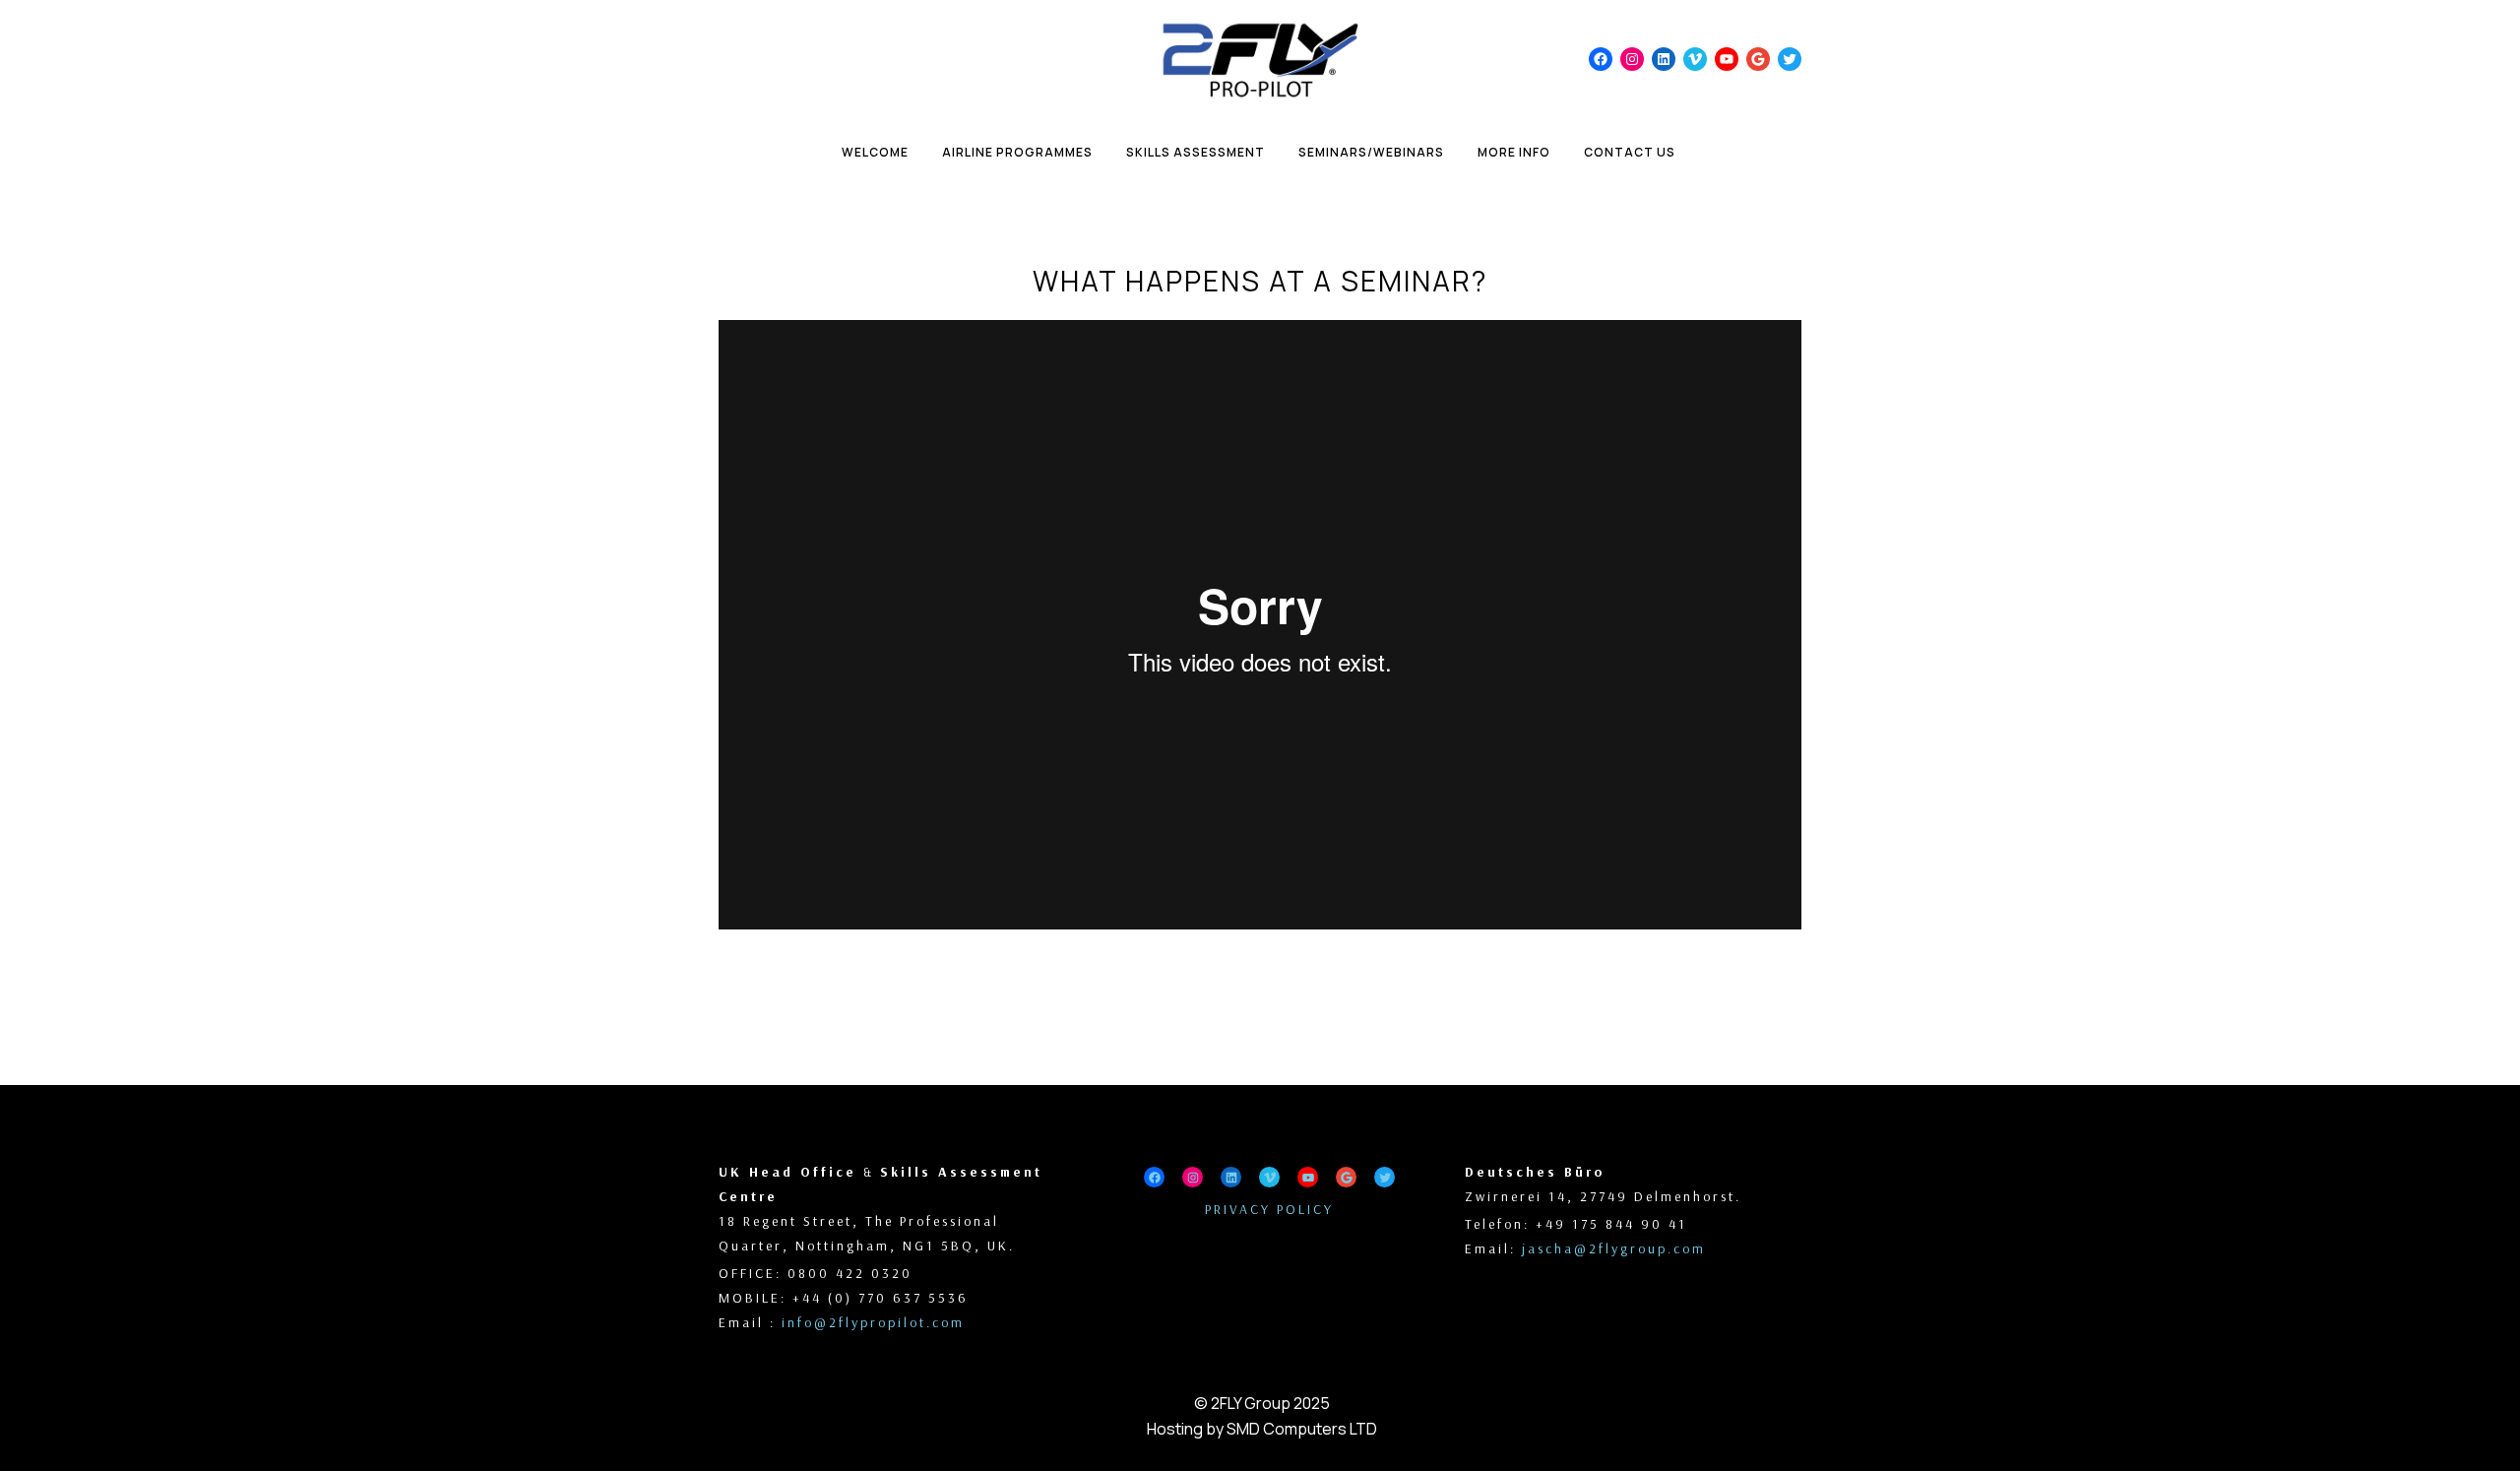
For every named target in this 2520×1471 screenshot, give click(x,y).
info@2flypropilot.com (873, 1322)
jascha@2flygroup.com (1614, 1248)
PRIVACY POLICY (1269, 1209)
